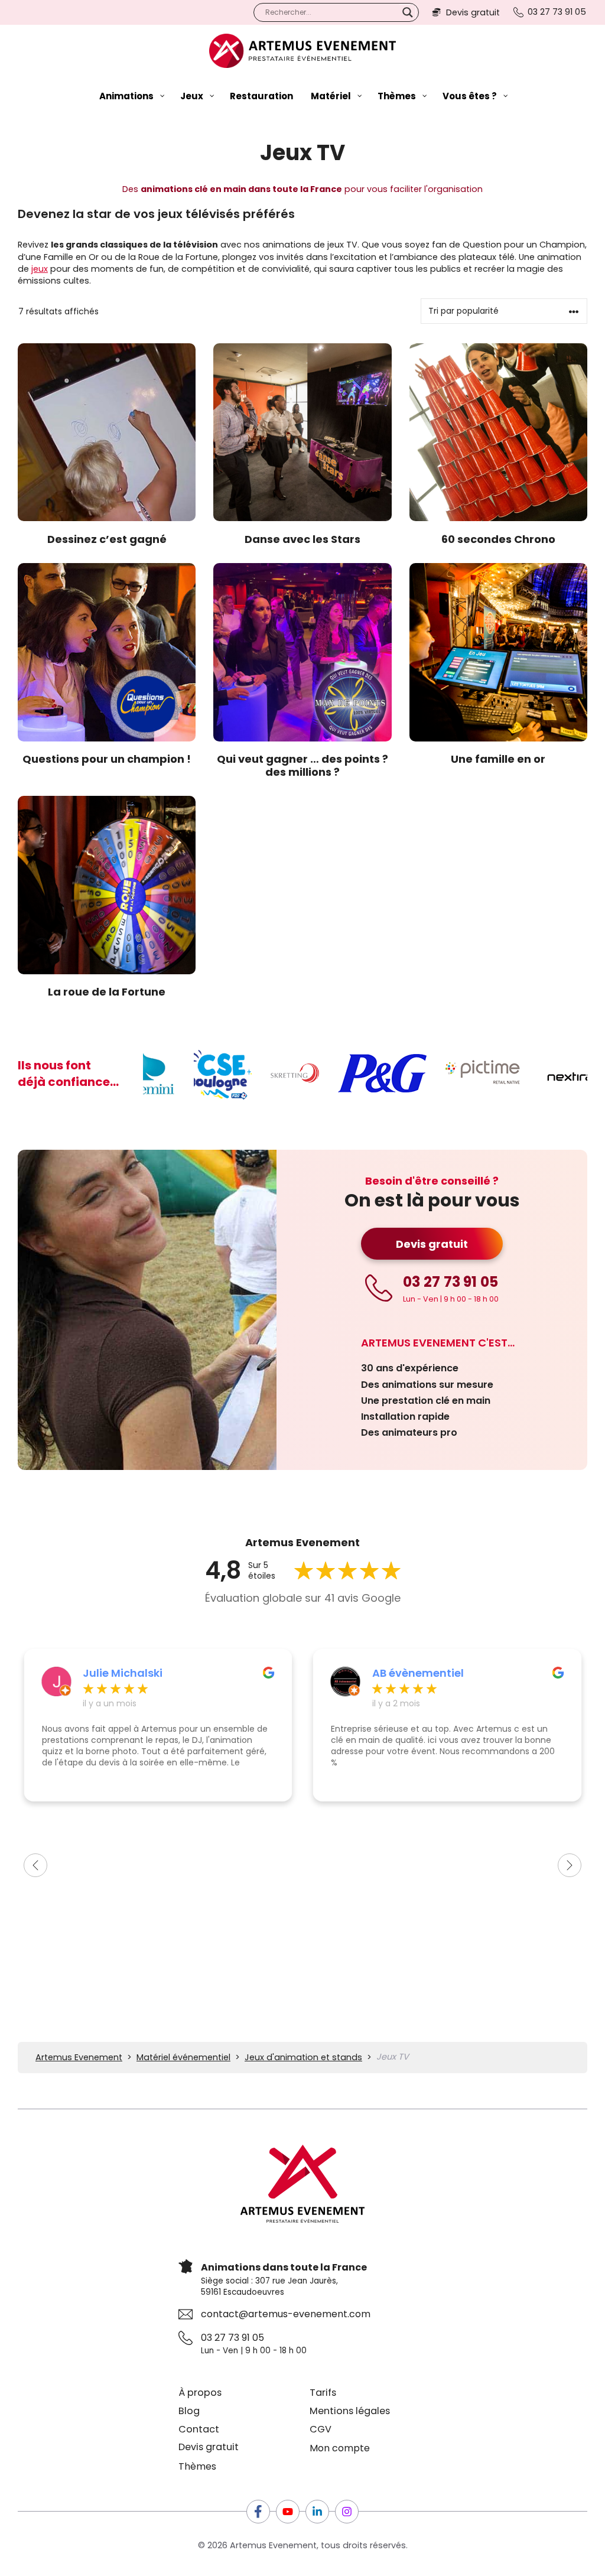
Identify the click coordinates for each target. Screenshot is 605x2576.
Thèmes (197, 2466)
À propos (200, 2393)
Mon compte (340, 2448)
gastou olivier (410, 1673)
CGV (321, 2429)
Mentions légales (350, 2411)
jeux (40, 269)
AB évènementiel (129, 1673)
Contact (199, 2429)
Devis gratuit (432, 1244)
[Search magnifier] (408, 12)
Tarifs (323, 2393)
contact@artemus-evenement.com (286, 2314)
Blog (189, 2411)
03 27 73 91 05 (232, 2338)
